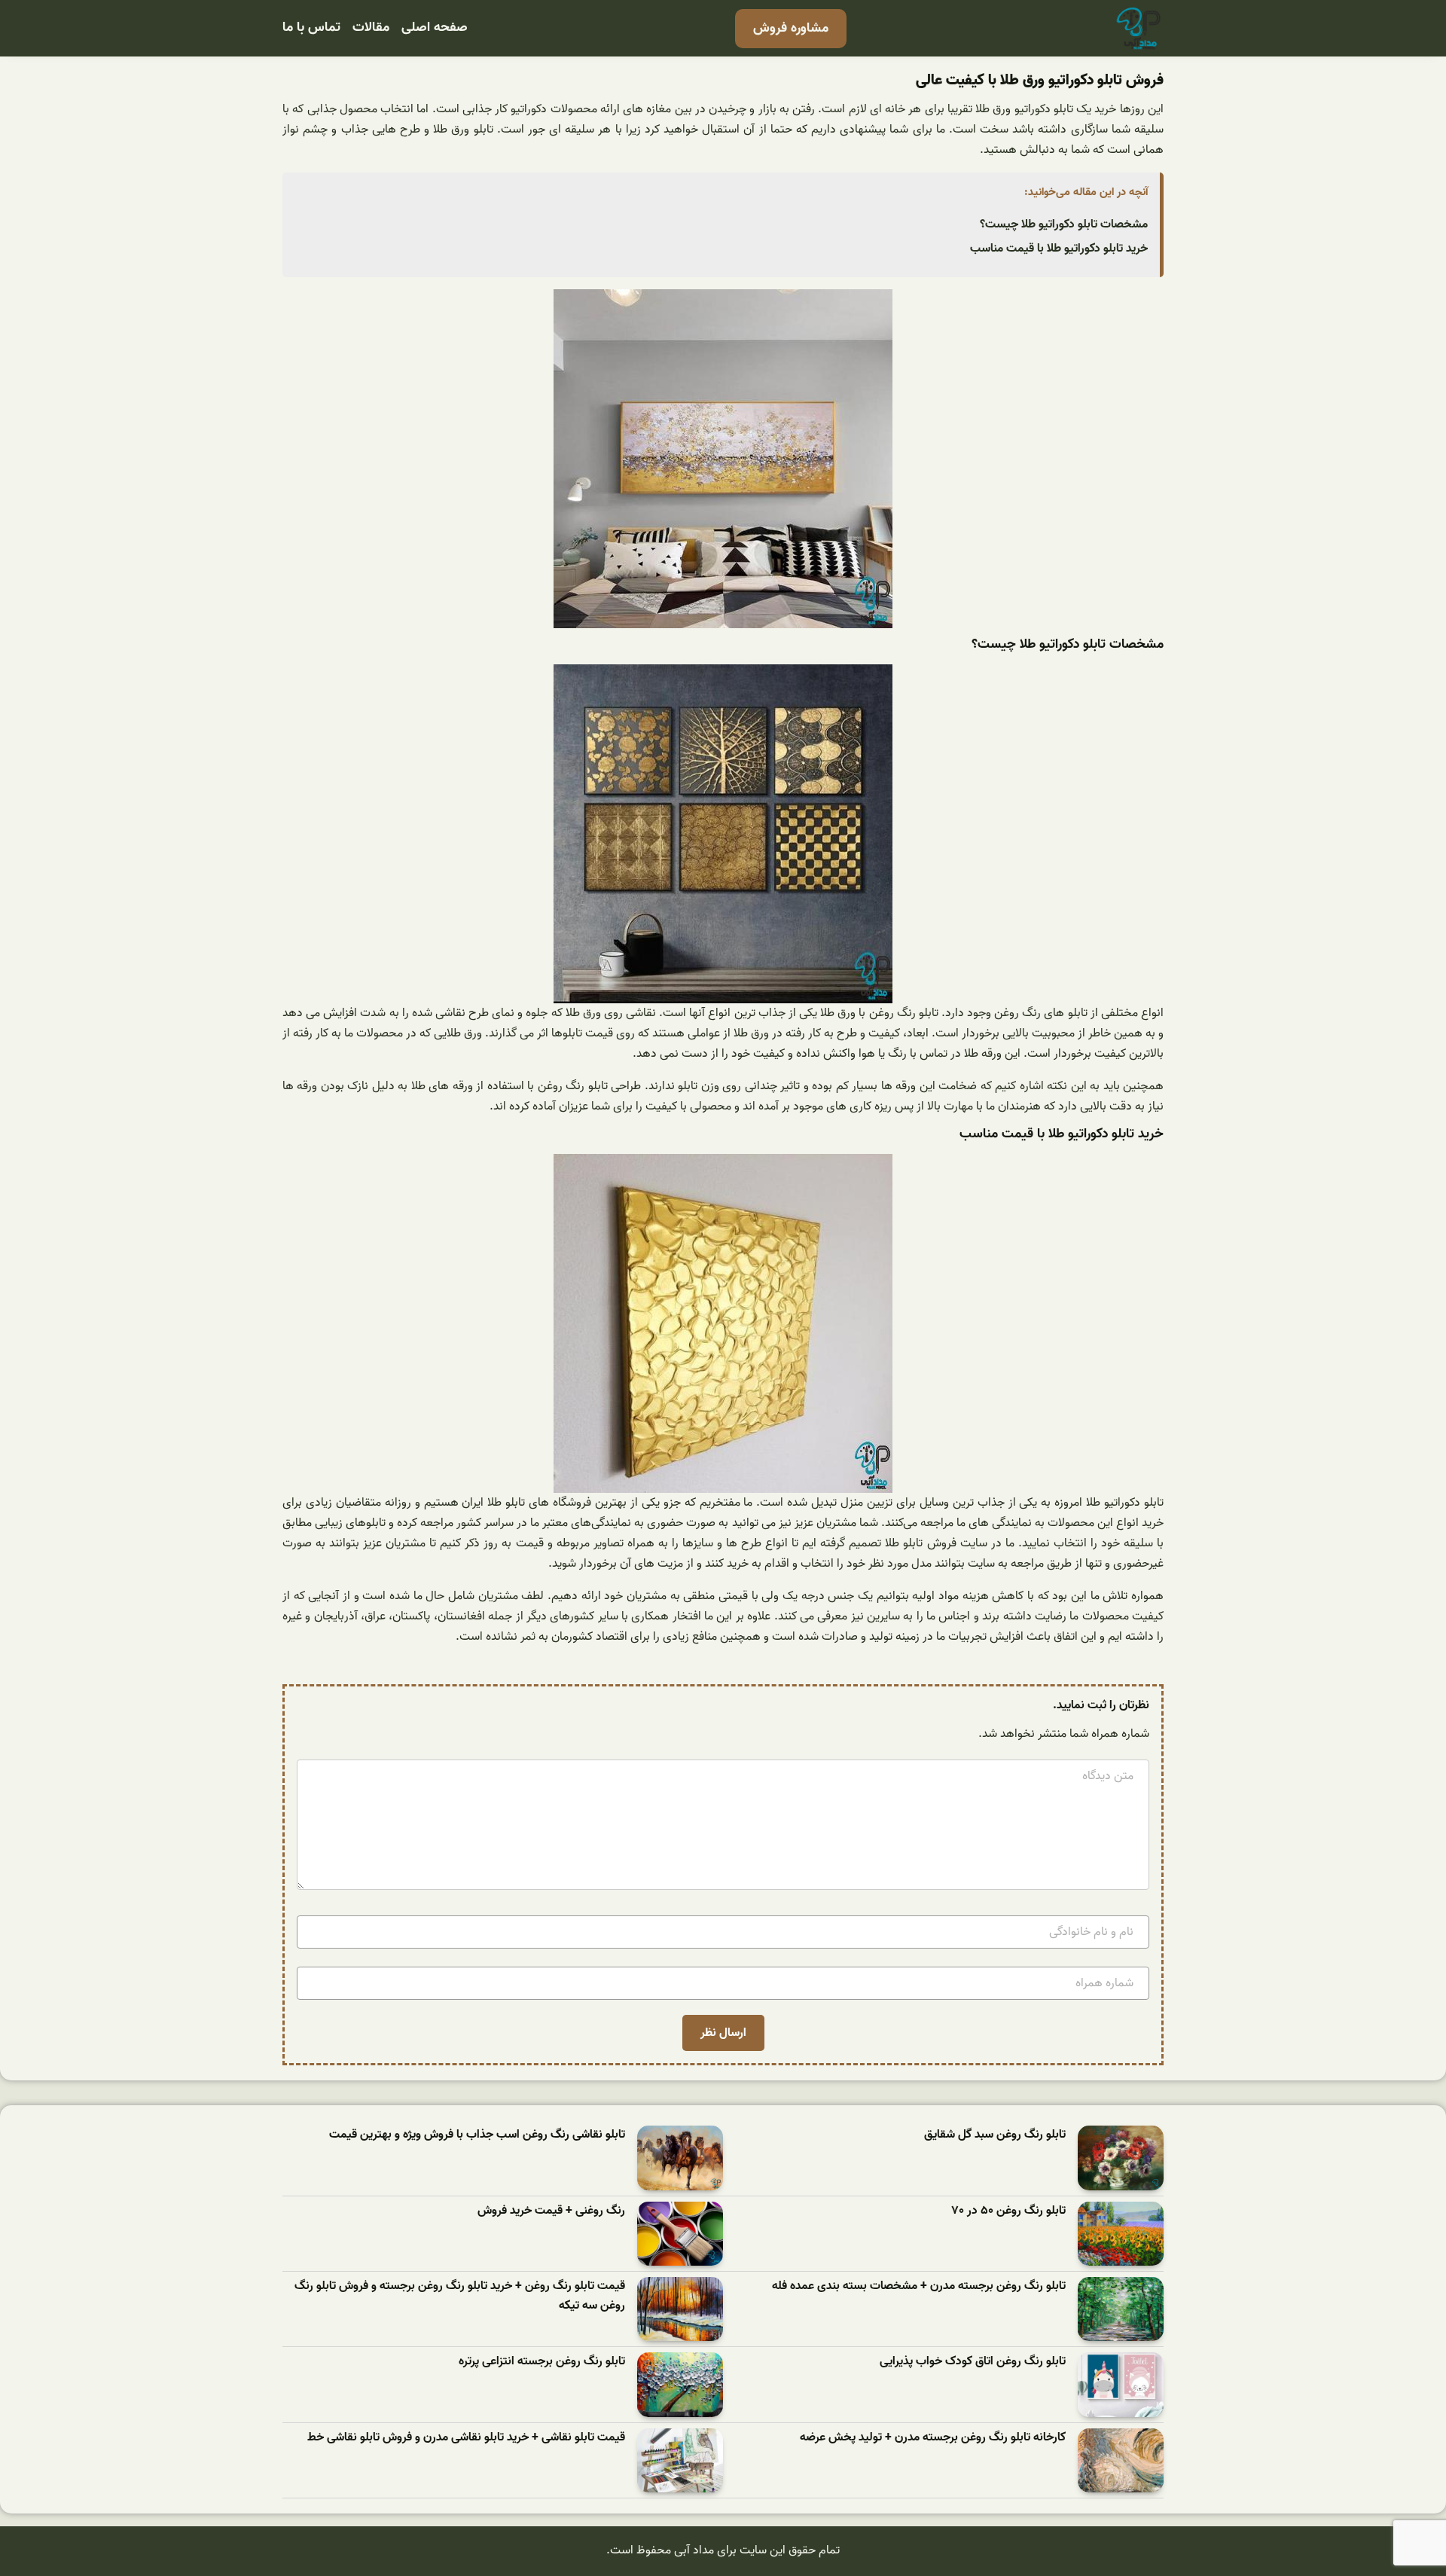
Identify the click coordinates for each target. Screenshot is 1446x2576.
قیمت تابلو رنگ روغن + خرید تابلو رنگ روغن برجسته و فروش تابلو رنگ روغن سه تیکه (460, 2296)
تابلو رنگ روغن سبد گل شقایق (995, 2135)
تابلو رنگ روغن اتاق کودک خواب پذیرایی (973, 2362)
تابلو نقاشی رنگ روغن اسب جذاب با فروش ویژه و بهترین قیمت (477, 2135)
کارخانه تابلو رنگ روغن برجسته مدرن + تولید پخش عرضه (933, 2438)
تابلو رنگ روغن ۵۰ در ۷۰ (1009, 2211)
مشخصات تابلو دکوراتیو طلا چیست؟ (1064, 224)
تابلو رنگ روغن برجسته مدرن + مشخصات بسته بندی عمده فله (919, 2286)
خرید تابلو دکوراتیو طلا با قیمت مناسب (1059, 249)
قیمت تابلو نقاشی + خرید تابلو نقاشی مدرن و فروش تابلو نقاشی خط (466, 2438)
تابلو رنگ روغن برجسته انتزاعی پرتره (542, 2362)
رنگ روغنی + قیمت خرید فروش (551, 2211)
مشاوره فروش (791, 28)
